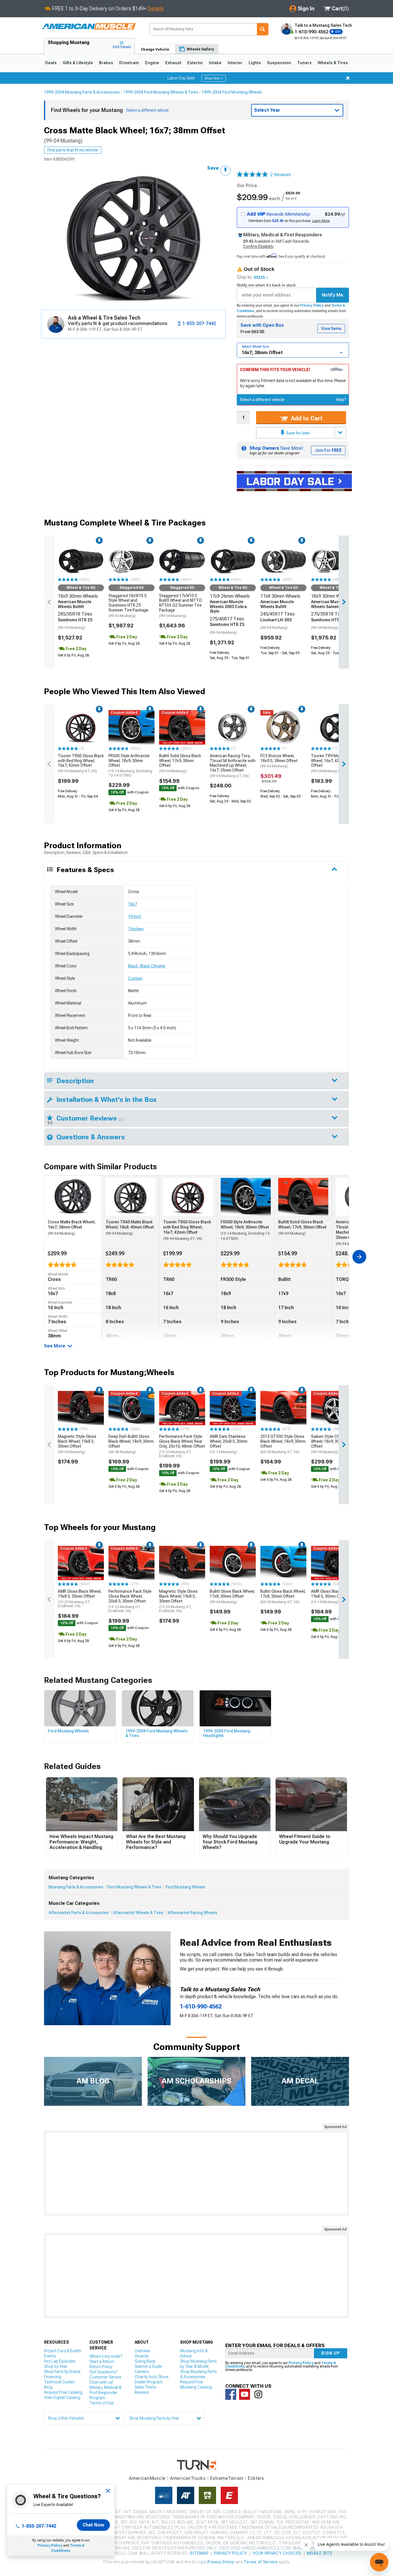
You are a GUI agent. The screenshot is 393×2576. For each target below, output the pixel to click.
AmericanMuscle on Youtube (245, 2394)
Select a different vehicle (262, 400)
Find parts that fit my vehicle (73, 150)
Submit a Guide (148, 2366)
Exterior (195, 63)
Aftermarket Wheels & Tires (138, 1913)
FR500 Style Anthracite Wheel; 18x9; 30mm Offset (130, 765)
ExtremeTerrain (227, 2478)
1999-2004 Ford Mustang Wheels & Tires (161, 92)
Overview (143, 2351)
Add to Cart (306, 418)
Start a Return (102, 2362)
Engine (152, 63)
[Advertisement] (197, 2173)
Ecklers (256, 2478)
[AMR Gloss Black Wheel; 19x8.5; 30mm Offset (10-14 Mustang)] (334, 1563)
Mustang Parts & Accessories (76, 1887)
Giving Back (145, 2361)
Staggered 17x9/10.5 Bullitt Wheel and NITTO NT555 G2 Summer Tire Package (181, 606)
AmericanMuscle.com (89, 27)
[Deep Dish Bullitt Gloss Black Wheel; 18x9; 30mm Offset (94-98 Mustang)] (131, 1408)
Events (50, 2356)
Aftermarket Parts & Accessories (79, 1913)
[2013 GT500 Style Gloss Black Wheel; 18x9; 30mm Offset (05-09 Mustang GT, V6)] (283, 1408)
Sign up (331, 2353)
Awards (142, 2356)
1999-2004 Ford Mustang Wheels (232, 92)
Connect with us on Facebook (231, 2394)
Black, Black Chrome (147, 966)
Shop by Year (56, 2366)
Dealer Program (149, 2382)
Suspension (279, 63)
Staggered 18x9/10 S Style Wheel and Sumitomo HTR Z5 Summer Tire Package (128, 606)
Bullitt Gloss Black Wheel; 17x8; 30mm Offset (232, 1597)
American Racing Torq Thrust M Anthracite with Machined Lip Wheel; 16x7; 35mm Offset (233, 766)
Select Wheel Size (255, 347)
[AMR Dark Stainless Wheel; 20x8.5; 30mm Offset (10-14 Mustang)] (233, 1408)
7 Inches (136, 929)
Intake (215, 63)
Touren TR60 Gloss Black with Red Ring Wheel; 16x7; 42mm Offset (81, 763)
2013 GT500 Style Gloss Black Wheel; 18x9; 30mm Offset (283, 1444)
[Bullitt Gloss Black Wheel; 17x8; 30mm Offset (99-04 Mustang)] (233, 1563)
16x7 (132, 904)
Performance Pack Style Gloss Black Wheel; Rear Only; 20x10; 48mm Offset (182, 1446)
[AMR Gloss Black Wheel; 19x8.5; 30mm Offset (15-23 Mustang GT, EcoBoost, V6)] (81, 1563)
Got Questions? (103, 2372)
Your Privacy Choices (277, 2553)
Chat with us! (101, 2382)
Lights (255, 63)
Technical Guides (59, 2382)
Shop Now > (214, 78)
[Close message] (348, 78)
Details (156, 8)
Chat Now (93, 2525)
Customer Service (105, 2377)
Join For (328, 450)
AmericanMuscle (147, 2478)
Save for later (298, 433)
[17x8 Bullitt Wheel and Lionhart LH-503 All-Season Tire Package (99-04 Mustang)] (283, 559)
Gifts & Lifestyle (78, 63)
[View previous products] (49, 602)
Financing (53, 2377)
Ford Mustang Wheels (186, 1887)
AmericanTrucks (188, 2478)
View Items (331, 329)
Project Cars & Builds (63, 2351)
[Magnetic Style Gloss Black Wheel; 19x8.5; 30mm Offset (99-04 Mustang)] (81, 1408)
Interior (235, 63)
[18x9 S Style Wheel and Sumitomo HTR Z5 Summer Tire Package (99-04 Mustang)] (334, 559)
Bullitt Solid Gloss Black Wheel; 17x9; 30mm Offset (180, 763)
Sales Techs (145, 2387)
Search (263, 29)
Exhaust (173, 63)
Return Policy (101, 2367)
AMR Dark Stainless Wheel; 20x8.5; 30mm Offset (229, 1444)
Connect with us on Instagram (258, 2394)
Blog (48, 2387)
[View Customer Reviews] (252, 175)
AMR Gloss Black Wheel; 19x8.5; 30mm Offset (80, 1599)
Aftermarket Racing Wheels (192, 1913)
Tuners (304, 63)
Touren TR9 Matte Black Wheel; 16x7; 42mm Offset (333, 763)
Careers (142, 2372)
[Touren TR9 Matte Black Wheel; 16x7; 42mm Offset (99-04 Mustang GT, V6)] (334, 727)
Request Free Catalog (63, 2392)
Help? (341, 400)
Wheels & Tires (333, 63)
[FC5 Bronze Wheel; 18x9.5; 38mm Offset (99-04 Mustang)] (283, 727)
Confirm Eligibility (258, 246)
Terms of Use (102, 2403)
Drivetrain (129, 63)
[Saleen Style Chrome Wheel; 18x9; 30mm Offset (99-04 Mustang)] (334, 1408)
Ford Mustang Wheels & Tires (135, 1887)
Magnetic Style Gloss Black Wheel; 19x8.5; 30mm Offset (77, 1444)
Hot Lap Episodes (60, 2361)
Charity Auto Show (152, 2377)
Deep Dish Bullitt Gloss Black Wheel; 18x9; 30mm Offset (131, 1444)
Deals (51, 63)
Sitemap (199, 2553)
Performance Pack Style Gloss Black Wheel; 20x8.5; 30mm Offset (130, 1601)
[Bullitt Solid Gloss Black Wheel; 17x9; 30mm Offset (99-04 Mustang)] (182, 727)
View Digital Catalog (62, 2397)
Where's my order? (106, 2356)
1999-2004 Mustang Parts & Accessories (82, 92)
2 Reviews (281, 175)
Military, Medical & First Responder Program (105, 2393)
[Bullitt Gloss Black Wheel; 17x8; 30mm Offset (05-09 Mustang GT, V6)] (283, 1563)
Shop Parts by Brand (62, 2372)
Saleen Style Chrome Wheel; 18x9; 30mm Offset (330, 1444)
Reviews (142, 2392)
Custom (135, 978)
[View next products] (344, 602)
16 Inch (135, 916)
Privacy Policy (312, 305)
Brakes (106, 63)
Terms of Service (261, 2562)
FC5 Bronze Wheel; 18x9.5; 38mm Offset (279, 761)
